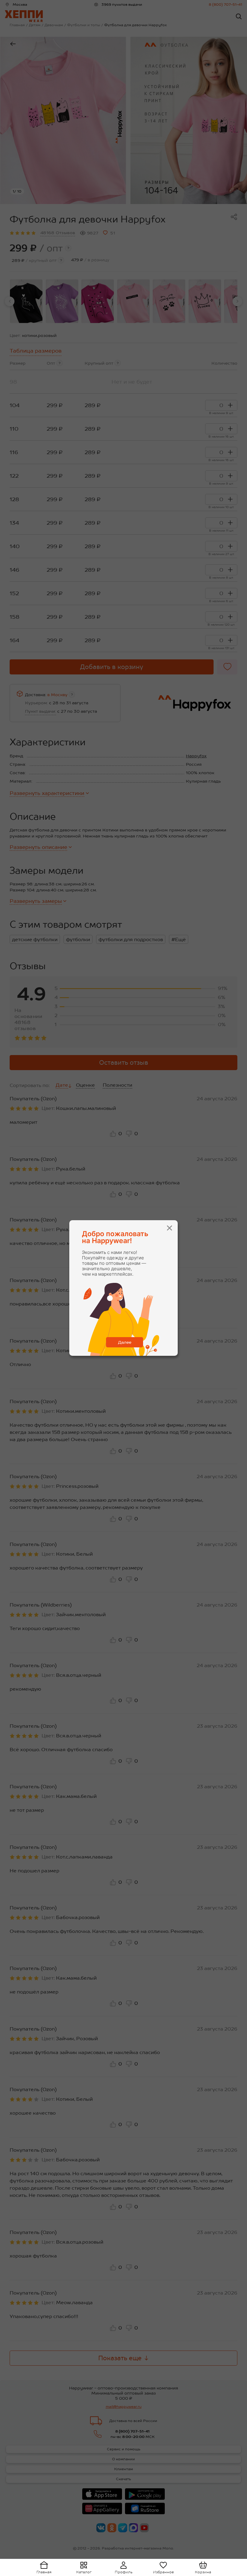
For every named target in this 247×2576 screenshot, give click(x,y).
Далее (125, 1342)
